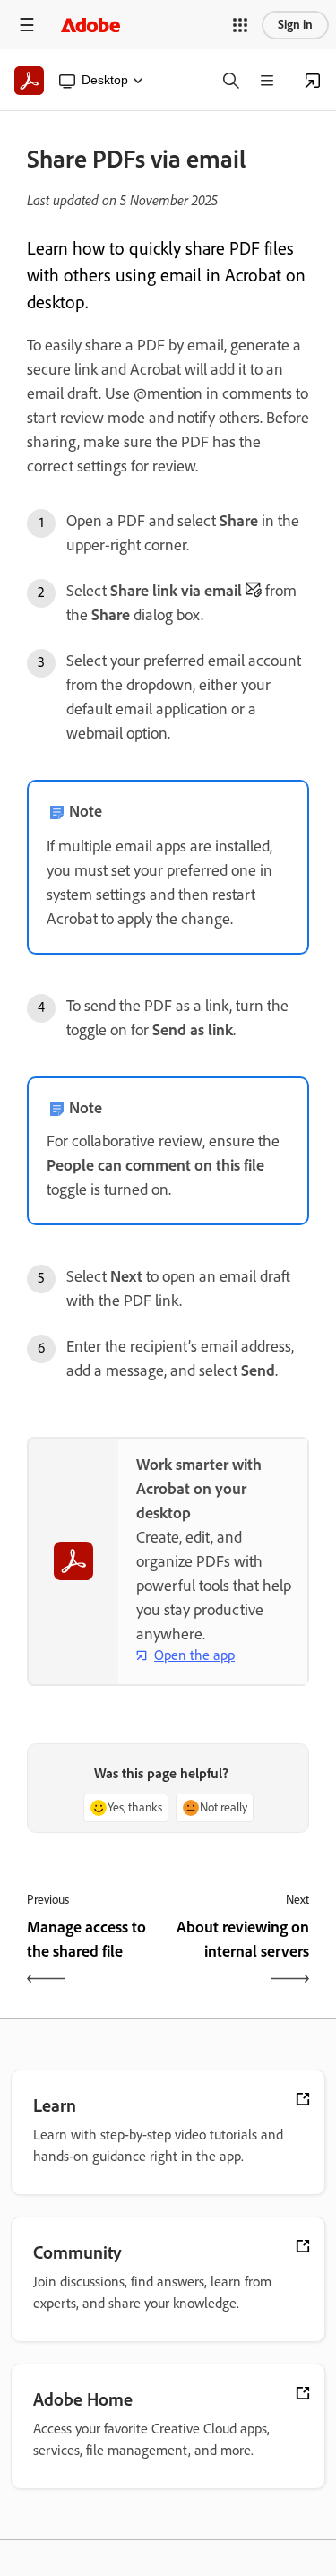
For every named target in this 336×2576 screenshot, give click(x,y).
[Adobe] (90, 25)
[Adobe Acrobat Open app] (313, 81)
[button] (240, 25)
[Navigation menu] (27, 25)
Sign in (295, 25)
